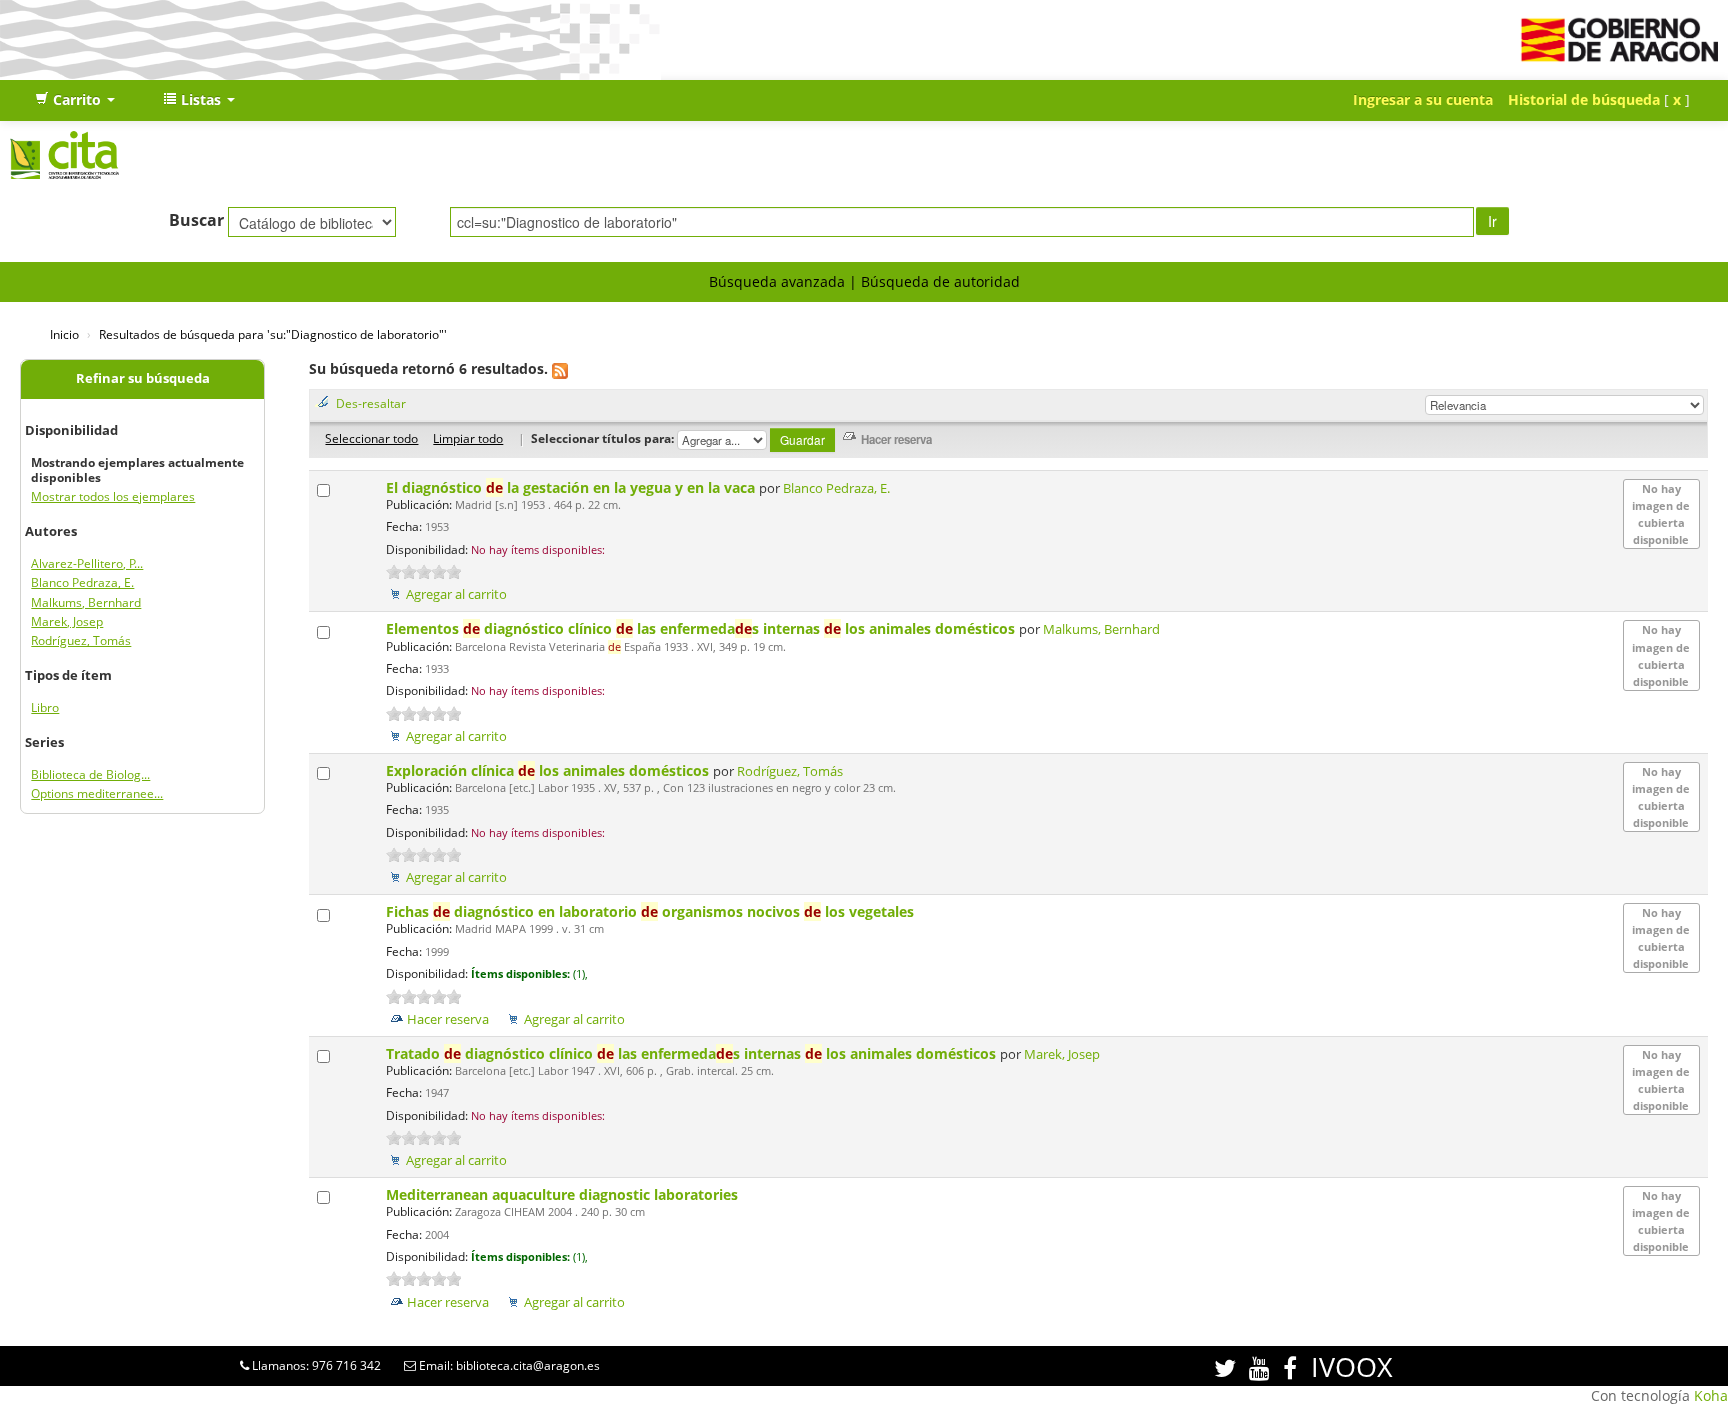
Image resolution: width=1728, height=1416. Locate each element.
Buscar (196, 220)
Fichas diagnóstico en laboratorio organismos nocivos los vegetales (652, 911)
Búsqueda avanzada (777, 281)
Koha (1711, 1395)
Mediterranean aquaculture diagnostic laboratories (564, 1194)
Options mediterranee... (97, 793)
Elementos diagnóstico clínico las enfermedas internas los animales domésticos (702, 628)
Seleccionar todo (371, 438)
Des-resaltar (371, 403)
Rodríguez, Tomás (81, 640)
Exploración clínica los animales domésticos (549, 770)
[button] (75, 100)
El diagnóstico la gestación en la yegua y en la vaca (572, 487)
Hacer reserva (448, 1019)
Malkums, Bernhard (86, 602)
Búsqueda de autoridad (940, 281)
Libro (45, 707)
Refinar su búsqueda (143, 378)
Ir (1492, 221)
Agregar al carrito (456, 594)
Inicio (64, 334)
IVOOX (1352, 1366)
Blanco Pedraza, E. (82, 582)
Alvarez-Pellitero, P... (87, 563)
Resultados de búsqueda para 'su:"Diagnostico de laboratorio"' (273, 334)
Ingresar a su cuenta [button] (1423, 99)
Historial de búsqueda (1584, 99)
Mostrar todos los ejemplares (113, 496)
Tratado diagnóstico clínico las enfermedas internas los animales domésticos (693, 1053)
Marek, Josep (67, 621)
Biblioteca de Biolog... (90, 774)
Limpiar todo (468, 438)
